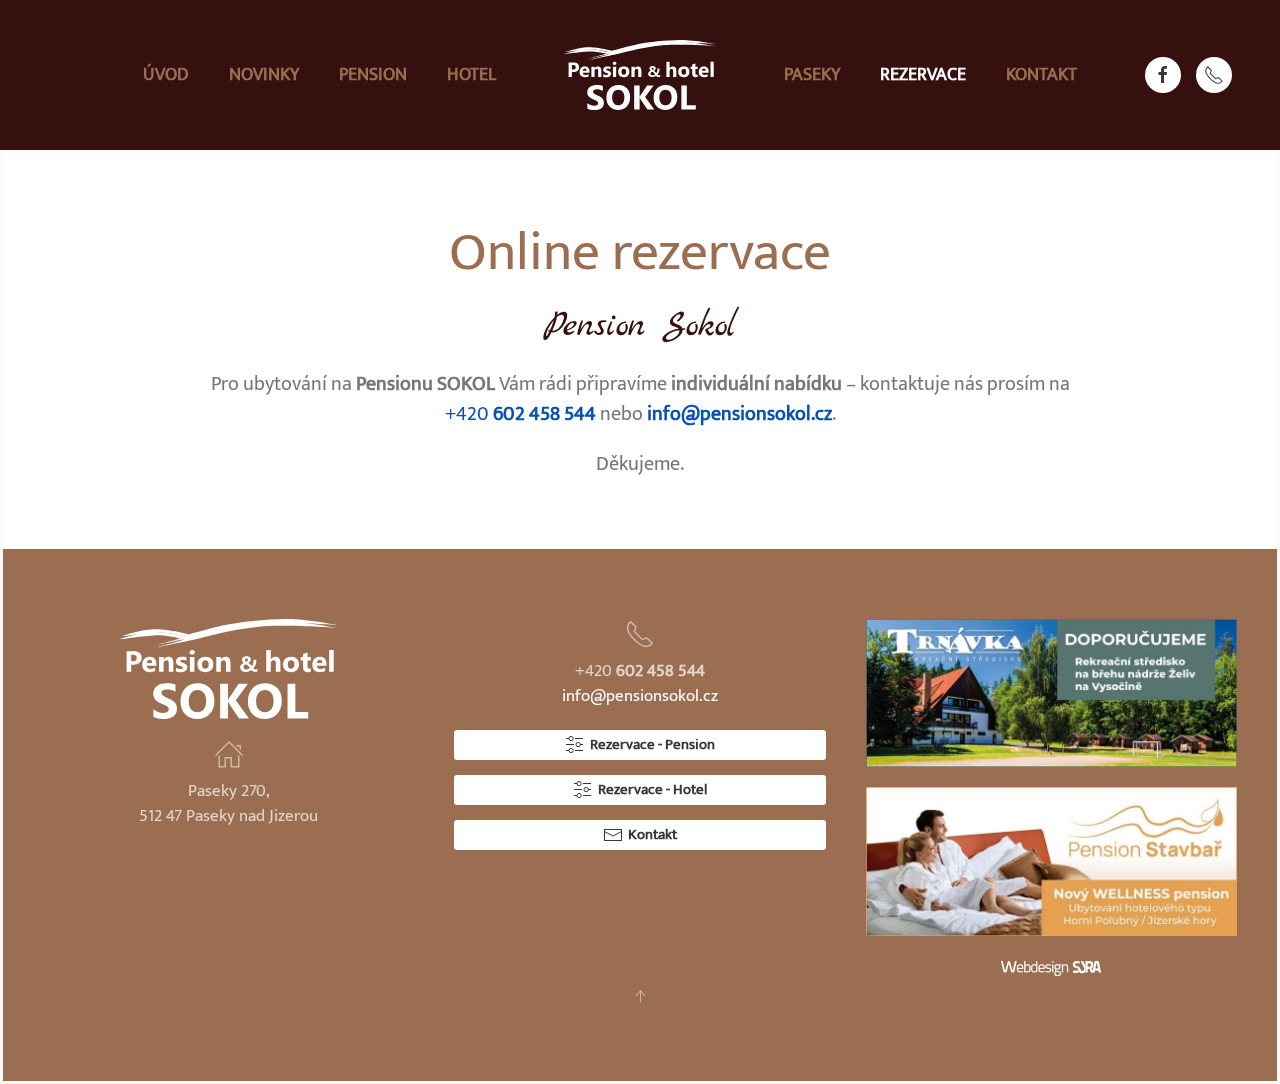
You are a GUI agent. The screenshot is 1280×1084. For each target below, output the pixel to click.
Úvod (166, 75)
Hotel (471, 75)
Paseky (812, 75)
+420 (520, 414)
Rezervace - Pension (652, 744)
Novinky (264, 75)
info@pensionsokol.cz (739, 414)
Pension (373, 75)
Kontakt (1041, 75)
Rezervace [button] (923, 75)
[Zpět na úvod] (640, 75)
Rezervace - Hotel (652, 789)
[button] (640, 996)
